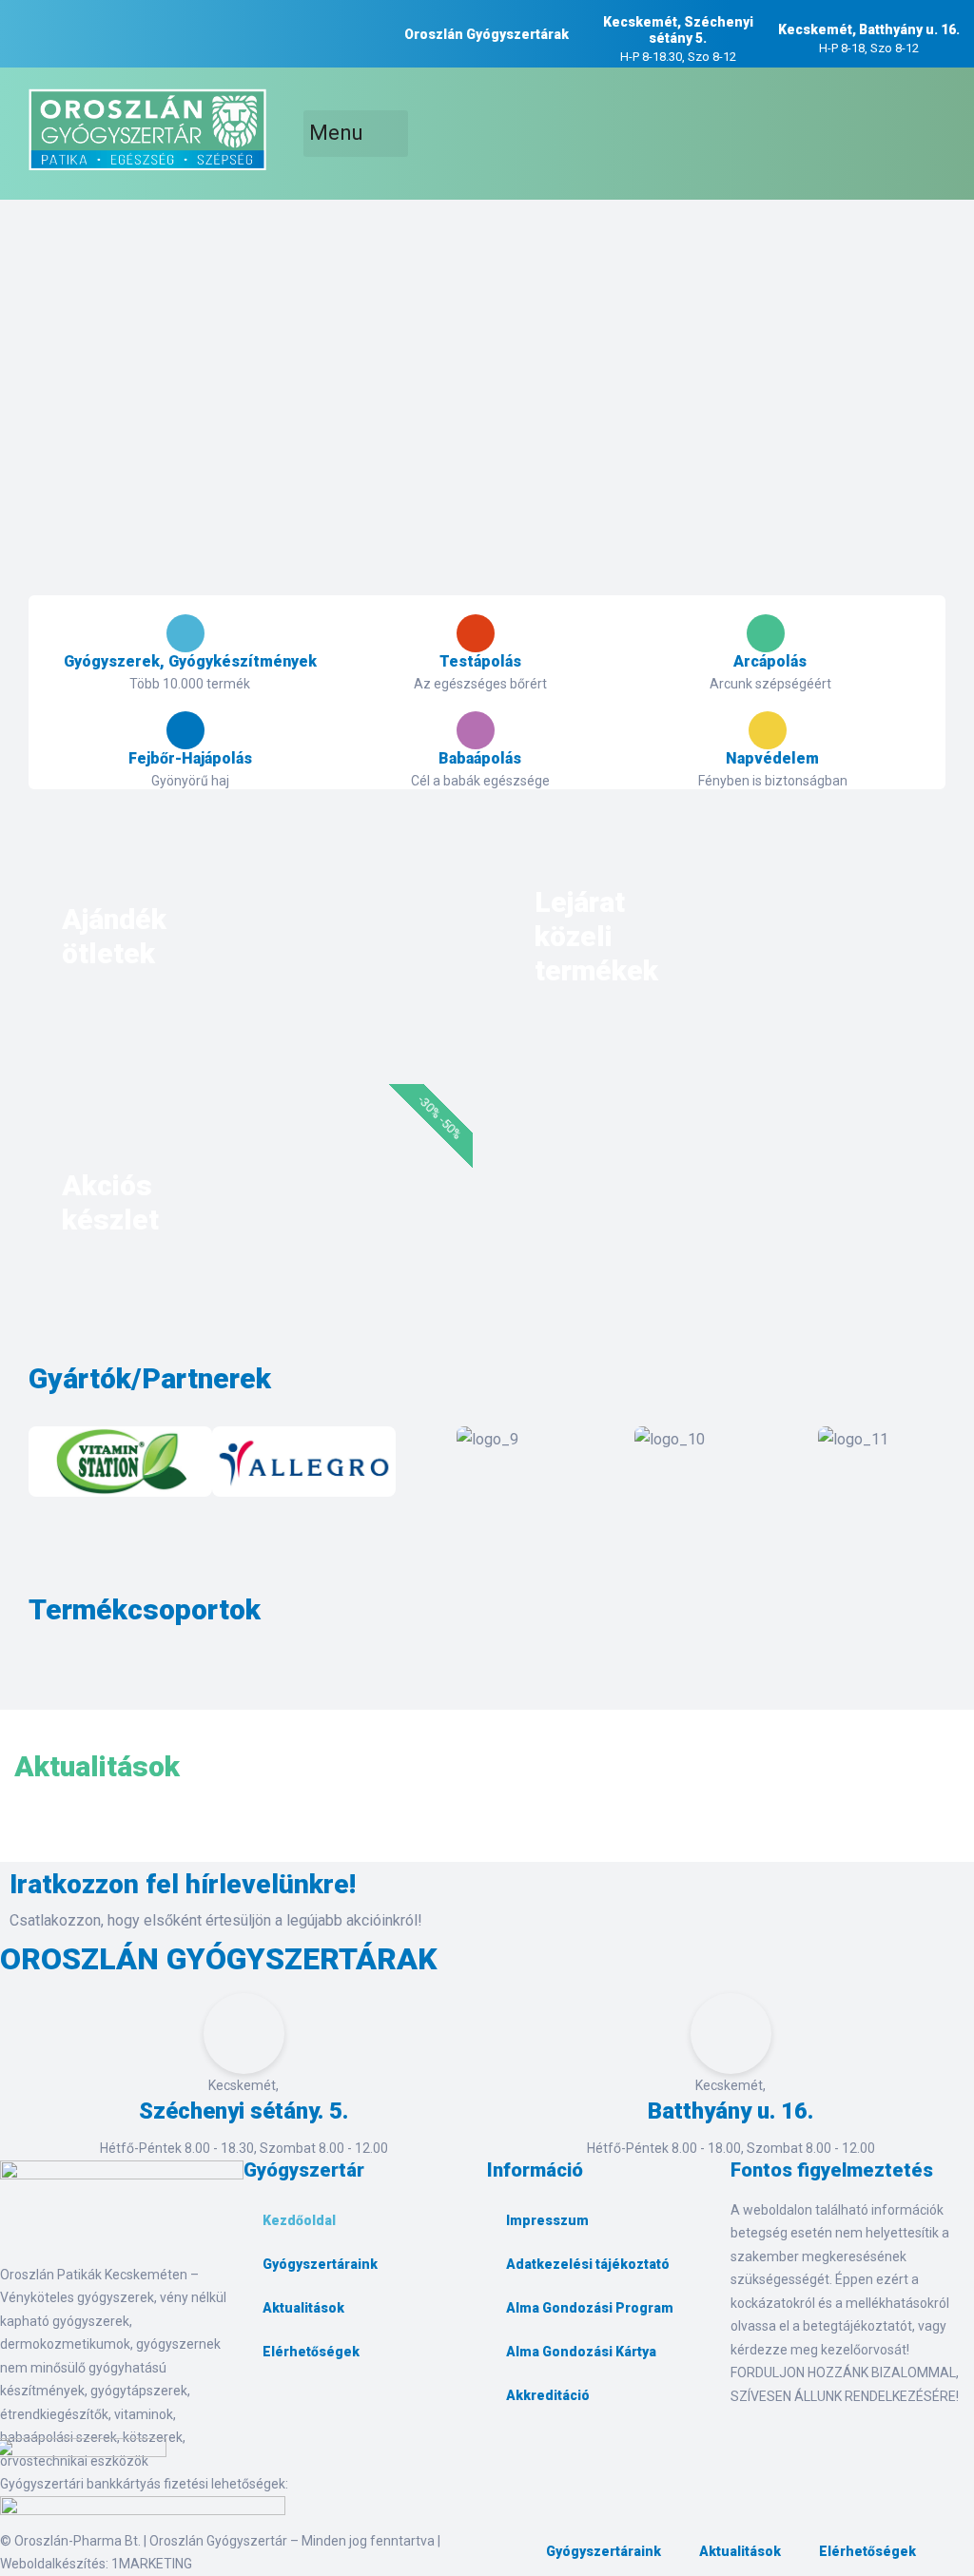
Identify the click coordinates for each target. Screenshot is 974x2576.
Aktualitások (303, 2308)
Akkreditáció (548, 2395)
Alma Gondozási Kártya (581, 2352)
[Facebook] (267, 2416)
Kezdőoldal (299, 2220)
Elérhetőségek (311, 2352)
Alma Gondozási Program (590, 2308)
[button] (47, 1466)
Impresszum (547, 2220)
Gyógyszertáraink (320, 2264)
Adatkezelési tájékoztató (588, 2264)
